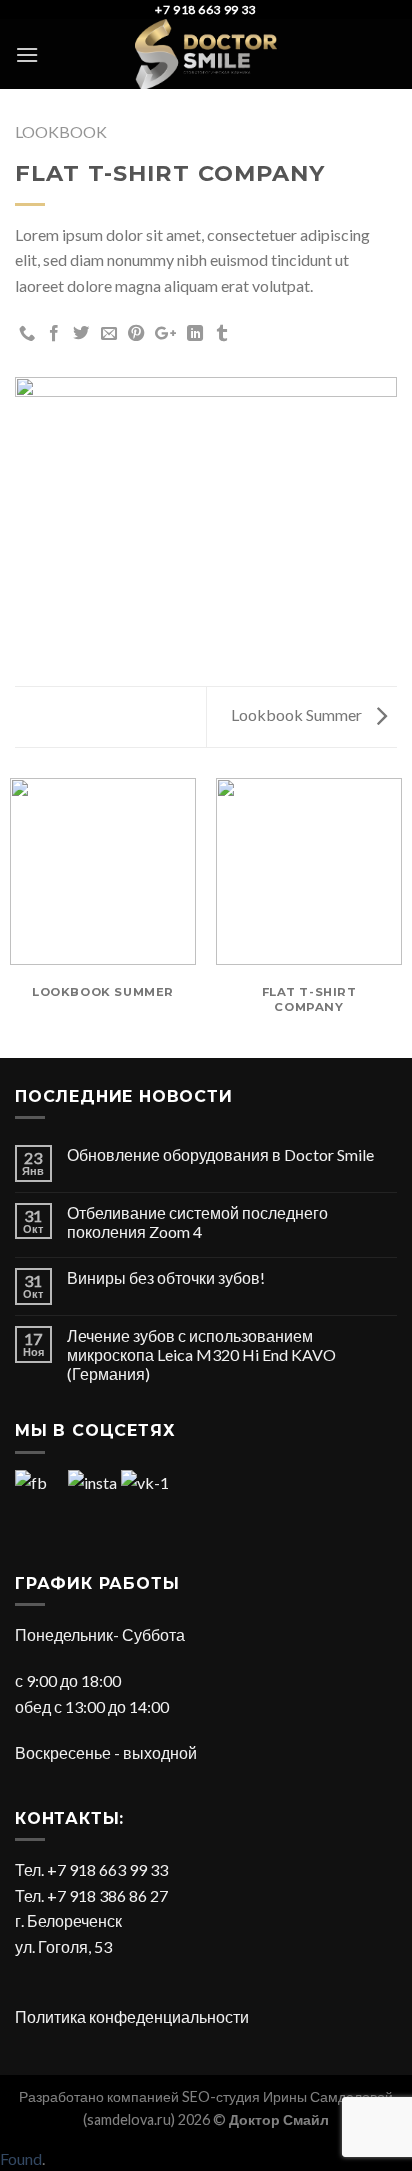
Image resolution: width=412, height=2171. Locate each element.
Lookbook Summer (298, 714)
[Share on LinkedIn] (195, 334)
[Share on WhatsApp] (27, 334)
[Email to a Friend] (109, 334)
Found (21, 2158)
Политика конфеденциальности (132, 2016)
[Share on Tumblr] (222, 334)
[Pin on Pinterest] (136, 334)
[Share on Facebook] (54, 334)
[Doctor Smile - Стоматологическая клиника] (206, 54)
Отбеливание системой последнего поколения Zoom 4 (197, 1222)
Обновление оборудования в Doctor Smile (220, 1154)
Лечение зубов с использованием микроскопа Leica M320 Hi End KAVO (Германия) (201, 1354)
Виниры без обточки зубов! (166, 1277)
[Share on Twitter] (81, 334)
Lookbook (61, 131)
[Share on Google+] (165, 334)
